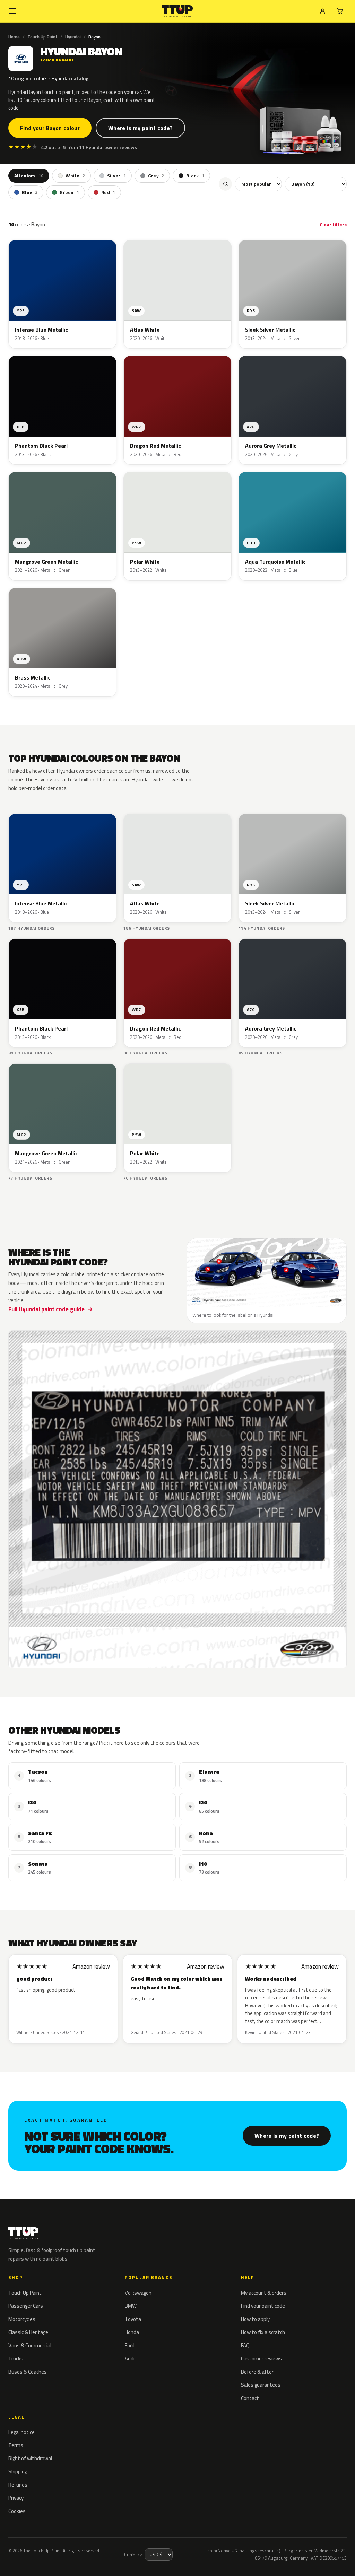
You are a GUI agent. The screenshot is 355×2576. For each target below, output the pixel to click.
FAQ (245, 2345)
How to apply (255, 2319)
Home (14, 37)
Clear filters (333, 224)
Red (108, 192)
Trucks (16, 2359)
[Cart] (340, 11)
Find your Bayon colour (50, 128)
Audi (130, 2359)
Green (69, 192)
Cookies (17, 2511)
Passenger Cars (26, 2306)
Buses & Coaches (28, 2372)
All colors (29, 176)
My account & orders (264, 2293)
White (75, 176)
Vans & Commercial (30, 2345)
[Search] (225, 184)
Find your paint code (263, 2306)
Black (195, 176)
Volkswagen (138, 2293)
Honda (132, 2332)
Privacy (16, 2498)
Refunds (18, 2485)
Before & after (257, 2372)
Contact (250, 2398)
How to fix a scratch (263, 2332)
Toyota (133, 2319)
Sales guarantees (261, 2385)
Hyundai (73, 37)
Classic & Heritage (28, 2332)
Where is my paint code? (140, 128)
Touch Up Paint (42, 37)
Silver (116, 176)
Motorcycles (22, 2319)
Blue (30, 192)
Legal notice (21, 2432)
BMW (131, 2306)
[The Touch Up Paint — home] (178, 11)
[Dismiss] (102, 2553)
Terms (16, 2445)
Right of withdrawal (30, 2458)
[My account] (322, 11)
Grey (156, 176)
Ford (130, 2345)
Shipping (18, 2472)
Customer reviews (261, 2359)
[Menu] (12, 11)
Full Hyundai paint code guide (46, 1309)
